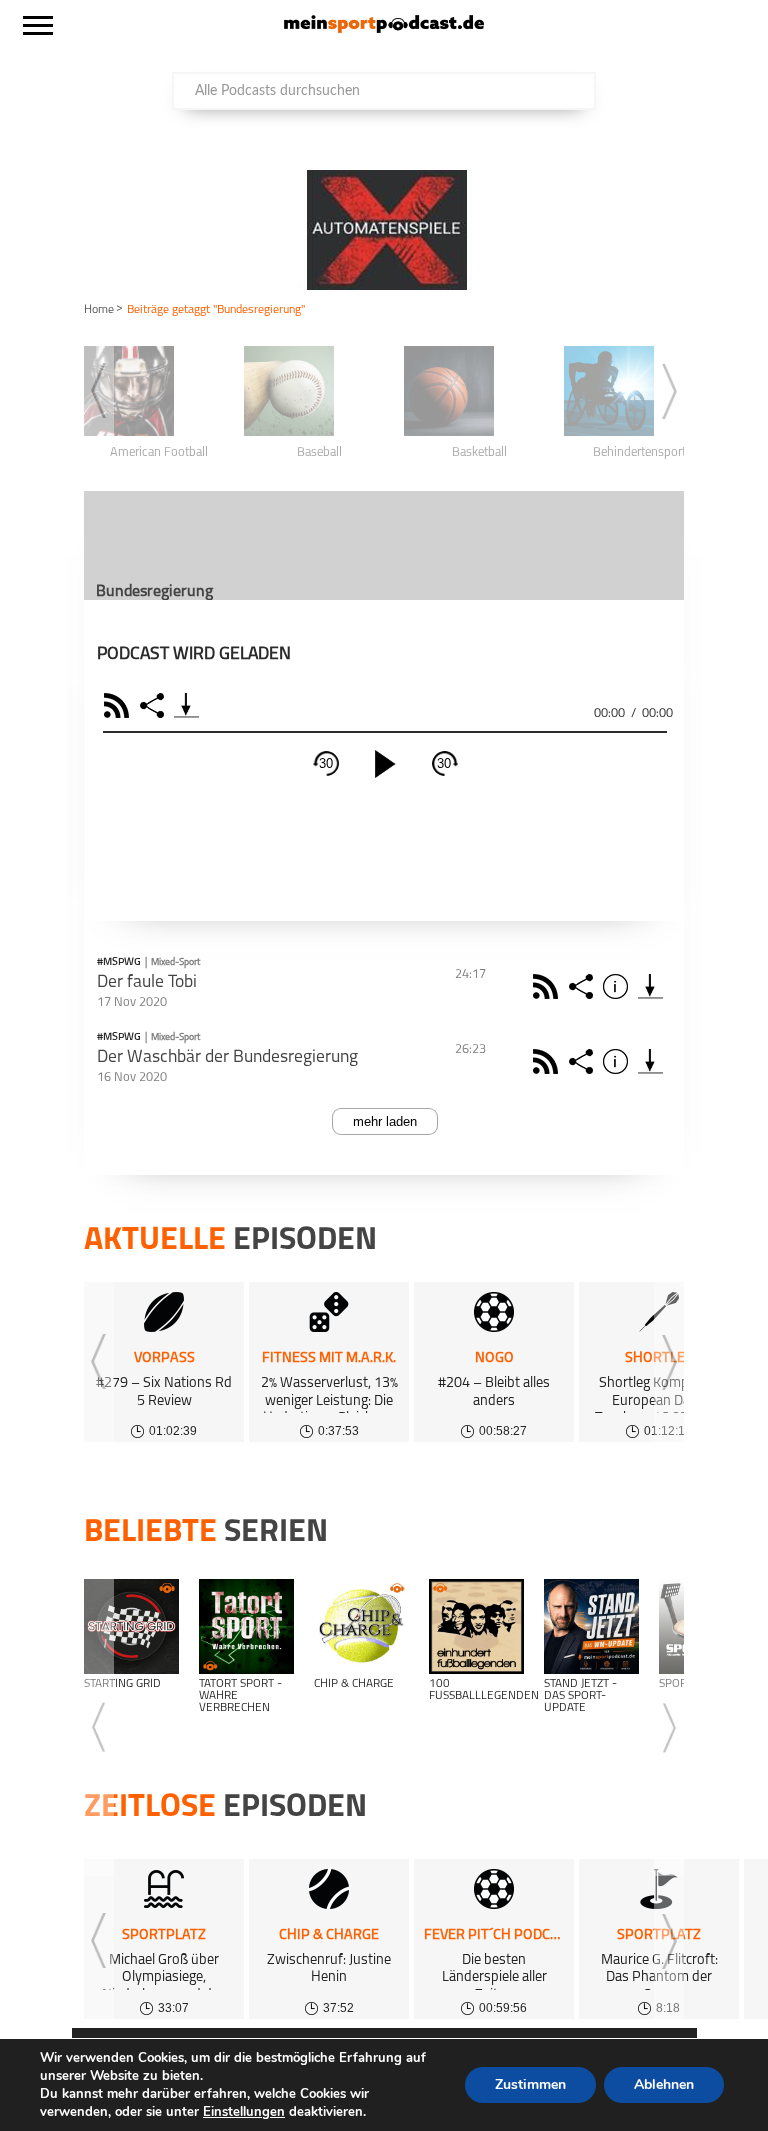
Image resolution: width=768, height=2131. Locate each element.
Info (618, 986)
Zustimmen (530, 2084)
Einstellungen (244, 2112)
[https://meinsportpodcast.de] (384, 29)
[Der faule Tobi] (650, 986)
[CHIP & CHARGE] (361, 1626)
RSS (119, 705)
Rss (548, 986)
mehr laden (385, 1121)
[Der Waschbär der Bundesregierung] (650, 1061)
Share (154, 705)
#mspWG (119, 963)
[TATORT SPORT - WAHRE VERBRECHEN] (246, 1626)
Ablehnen (664, 2084)
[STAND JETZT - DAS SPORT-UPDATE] (591, 1626)
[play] (385, 764)
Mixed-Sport (175, 962)
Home (99, 310)
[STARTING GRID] (131, 1626)
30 (326, 763)
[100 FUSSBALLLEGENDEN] (476, 1626)
